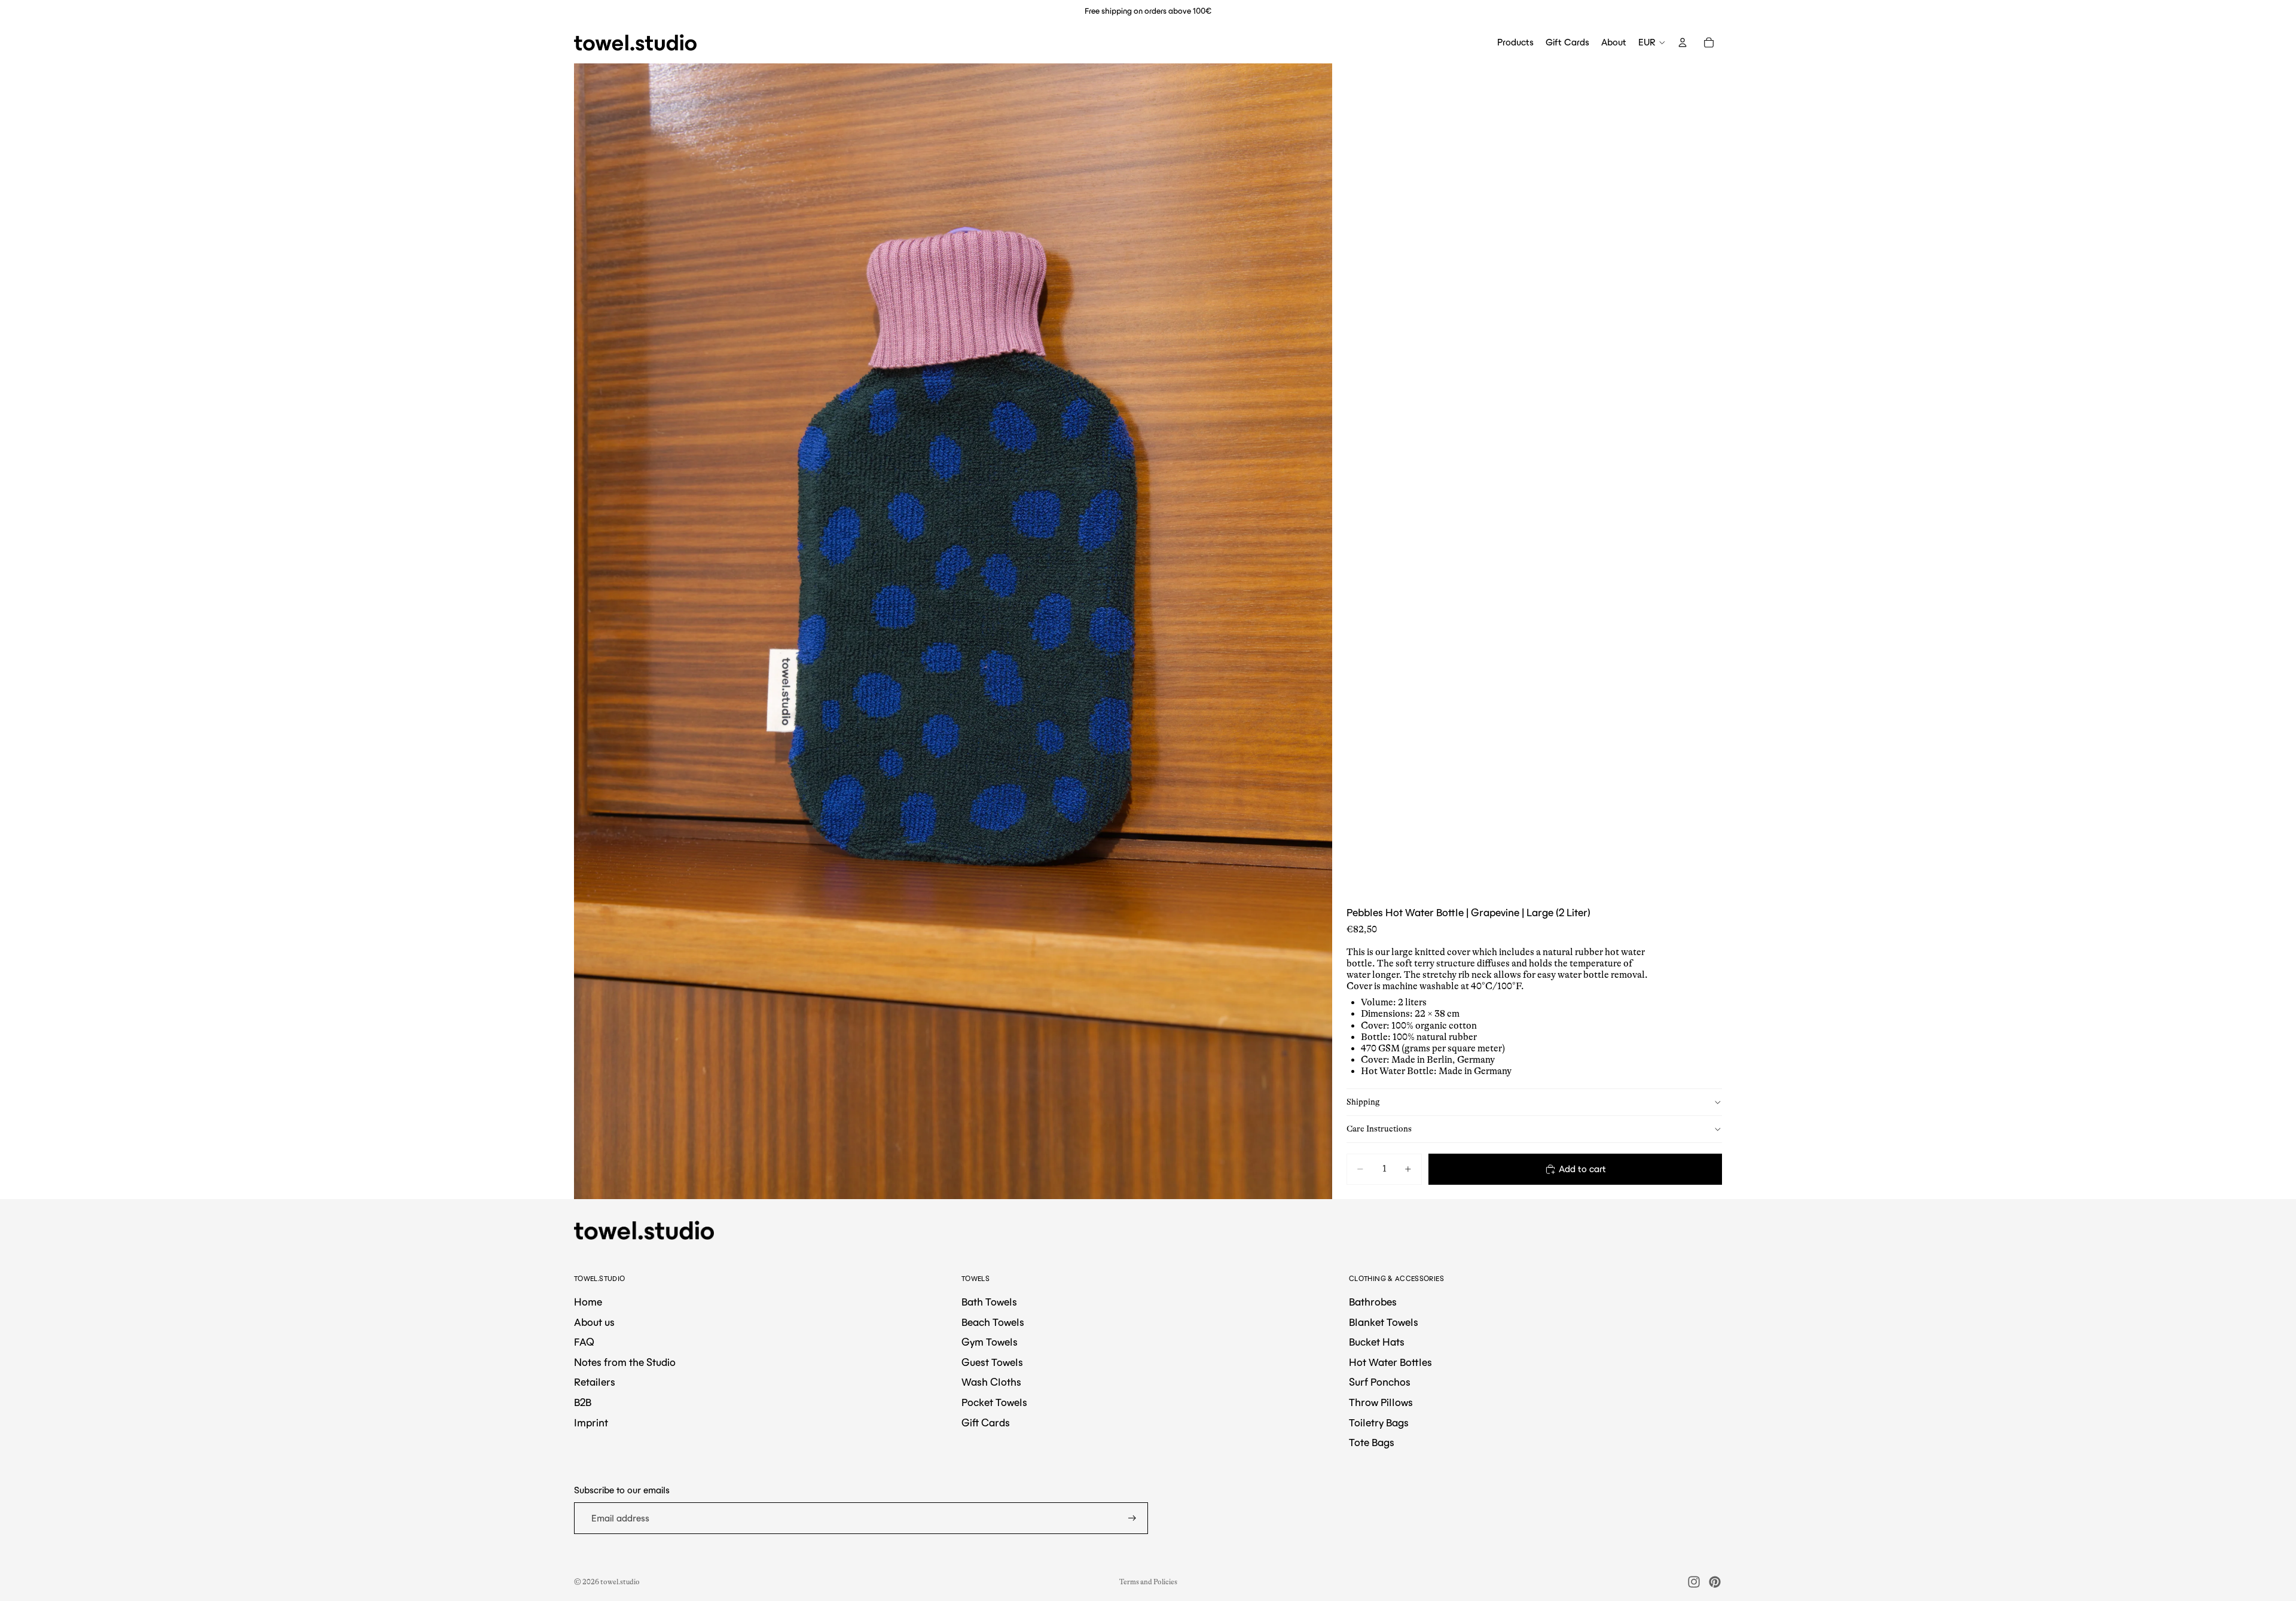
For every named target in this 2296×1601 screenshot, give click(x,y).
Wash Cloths (991, 1382)
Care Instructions (1379, 1129)
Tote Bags (1372, 1443)
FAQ (584, 1342)
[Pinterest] (1715, 1582)
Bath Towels (989, 1302)
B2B (583, 1402)
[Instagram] (1694, 1582)
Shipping (1363, 1102)
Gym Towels (990, 1342)
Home (588, 1302)
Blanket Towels (1384, 1322)
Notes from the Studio (625, 1362)
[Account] (1683, 42)
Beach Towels (993, 1322)
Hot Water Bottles (1390, 1362)
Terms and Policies (1148, 1582)
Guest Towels (992, 1362)
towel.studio (620, 1582)
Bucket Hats (1377, 1342)
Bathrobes (1373, 1302)
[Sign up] (1132, 1518)
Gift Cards (986, 1423)
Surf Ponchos (1380, 1382)
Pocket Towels (994, 1402)
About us (594, 1322)
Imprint (591, 1423)
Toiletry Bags (1379, 1423)
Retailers (595, 1382)
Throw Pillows (1381, 1402)
